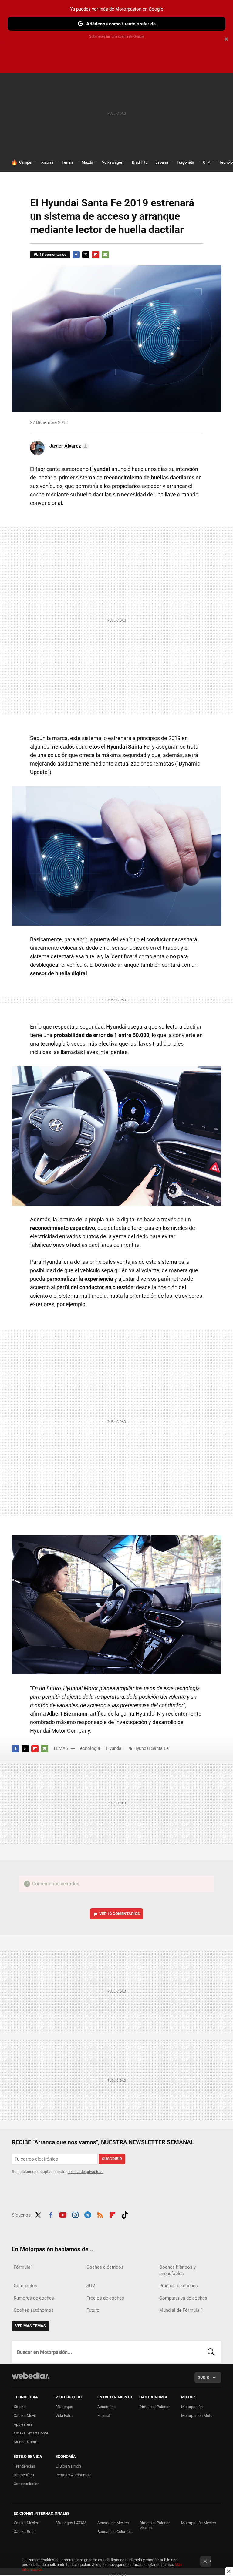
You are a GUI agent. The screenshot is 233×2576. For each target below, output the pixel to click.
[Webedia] (31, 2376)
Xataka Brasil (25, 2532)
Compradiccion (27, 2484)
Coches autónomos (34, 2310)
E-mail (105, 255)
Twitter (86, 255)
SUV (91, 2286)
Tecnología (89, 1748)
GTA (207, 162)
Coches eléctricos (105, 2267)
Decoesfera (24, 2475)
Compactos (25, 2286)
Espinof (104, 2416)
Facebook (76, 255)
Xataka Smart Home (31, 2433)
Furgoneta (186, 162)
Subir (203, 2377)
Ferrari (67, 162)
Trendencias (24, 2466)
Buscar (211, 2352)
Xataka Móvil (25, 2416)
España (162, 162)
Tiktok (125, 2214)
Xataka (20, 2407)
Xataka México (26, 2523)
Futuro (93, 2310)
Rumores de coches (34, 2298)
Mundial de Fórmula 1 (181, 2310)
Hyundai (114, 1748)
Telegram (88, 2214)
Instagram (75, 2214)
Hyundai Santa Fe (151, 1748)
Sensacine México (113, 2523)
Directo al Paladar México (154, 2525)
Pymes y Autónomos (73, 2475)
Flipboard (96, 255)
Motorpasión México (199, 2523)
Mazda (87, 162)
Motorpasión (192, 2407)
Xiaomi (47, 162)
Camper (26, 162)
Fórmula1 (23, 2267)
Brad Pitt (139, 162)
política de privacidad (85, 2172)
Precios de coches (105, 2298)
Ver (120, 1914)
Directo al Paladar (154, 2407)
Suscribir (112, 2159)
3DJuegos (64, 2407)
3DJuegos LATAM (71, 2523)
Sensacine (106, 2407)
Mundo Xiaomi (26, 2442)
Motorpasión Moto (197, 2416)
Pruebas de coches (179, 2286)
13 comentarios (53, 254)
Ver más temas (30, 2326)
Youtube (63, 2214)
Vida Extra (64, 2416)
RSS (100, 2214)
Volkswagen (113, 162)
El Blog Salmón (68, 2466)
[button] (68, 446)
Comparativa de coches (183, 2298)
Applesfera (23, 2424)
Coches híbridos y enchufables (177, 2270)
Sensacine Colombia (115, 2532)
